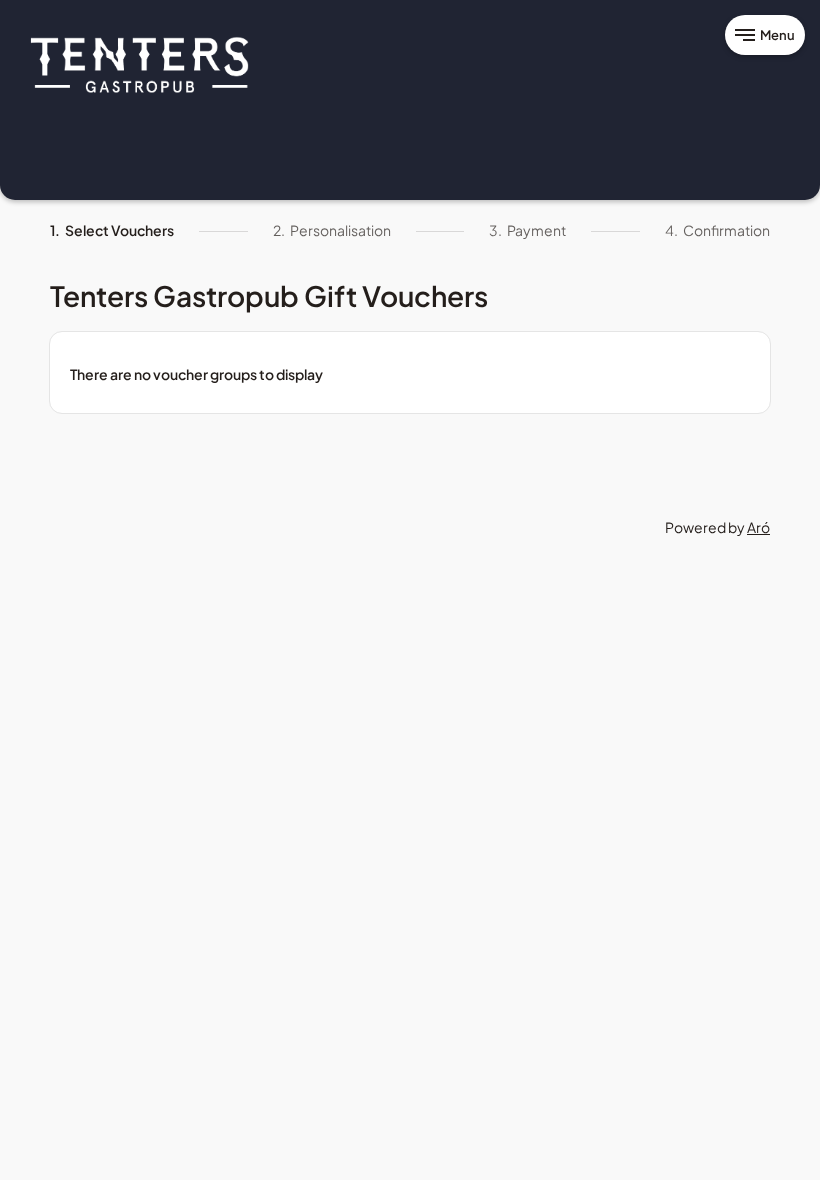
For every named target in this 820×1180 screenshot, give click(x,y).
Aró (758, 527)
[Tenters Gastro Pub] (140, 63)
